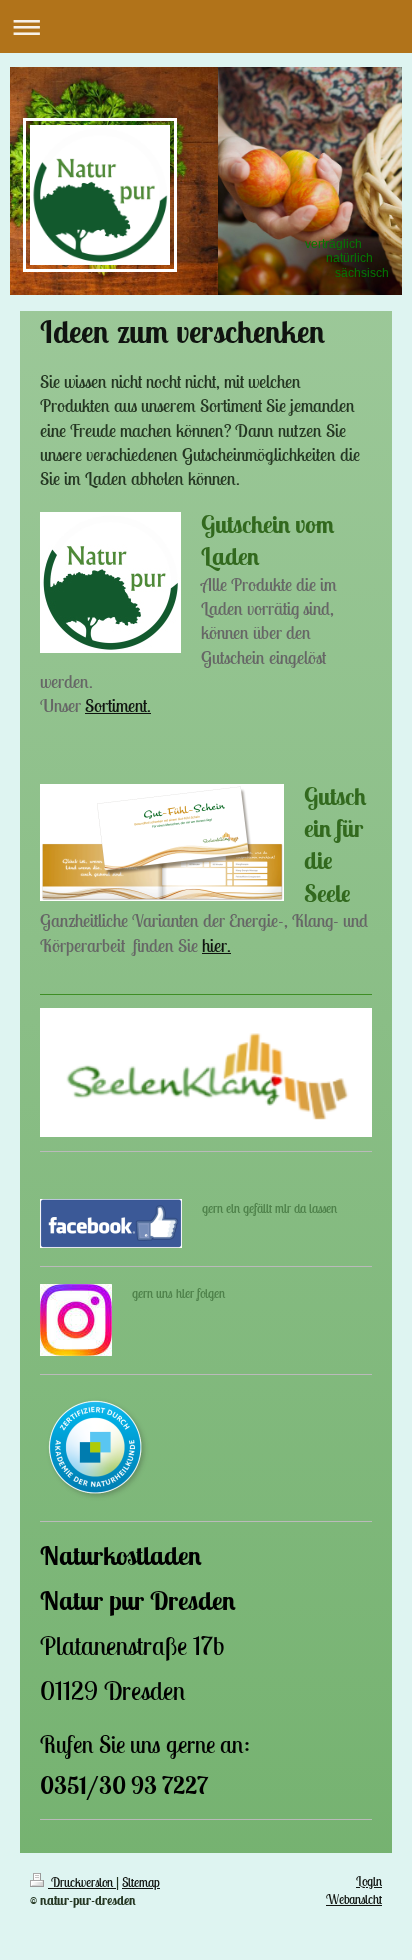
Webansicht (354, 1899)
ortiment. (122, 705)
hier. (216, 945)
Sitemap (141, 1882)
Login (369, 1881)
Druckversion (82, 1882)
